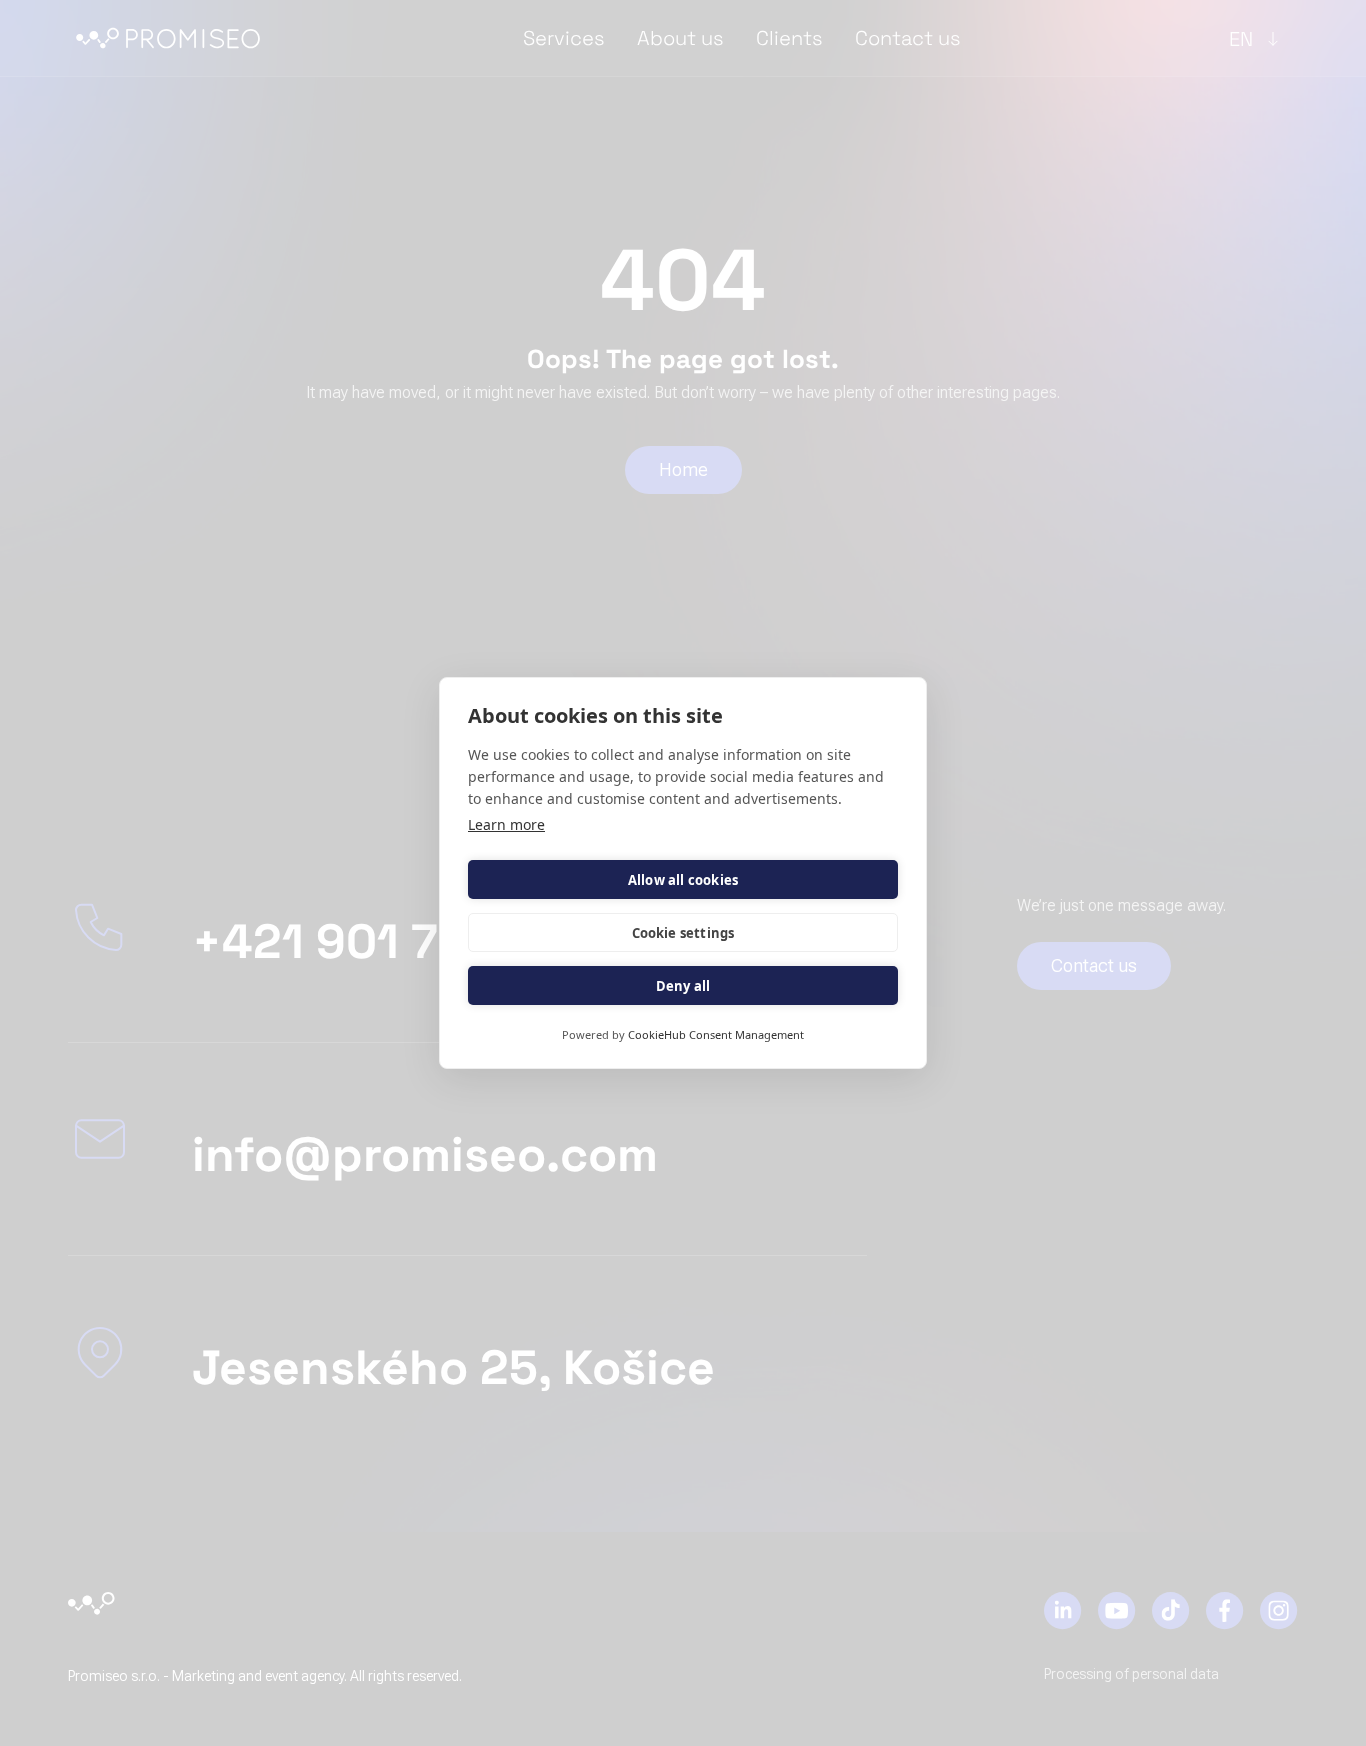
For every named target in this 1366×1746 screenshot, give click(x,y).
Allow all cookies (683, 880)
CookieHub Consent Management (716, 1034)
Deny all (683, 986)
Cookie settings (683, 933)
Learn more (506, 824)
